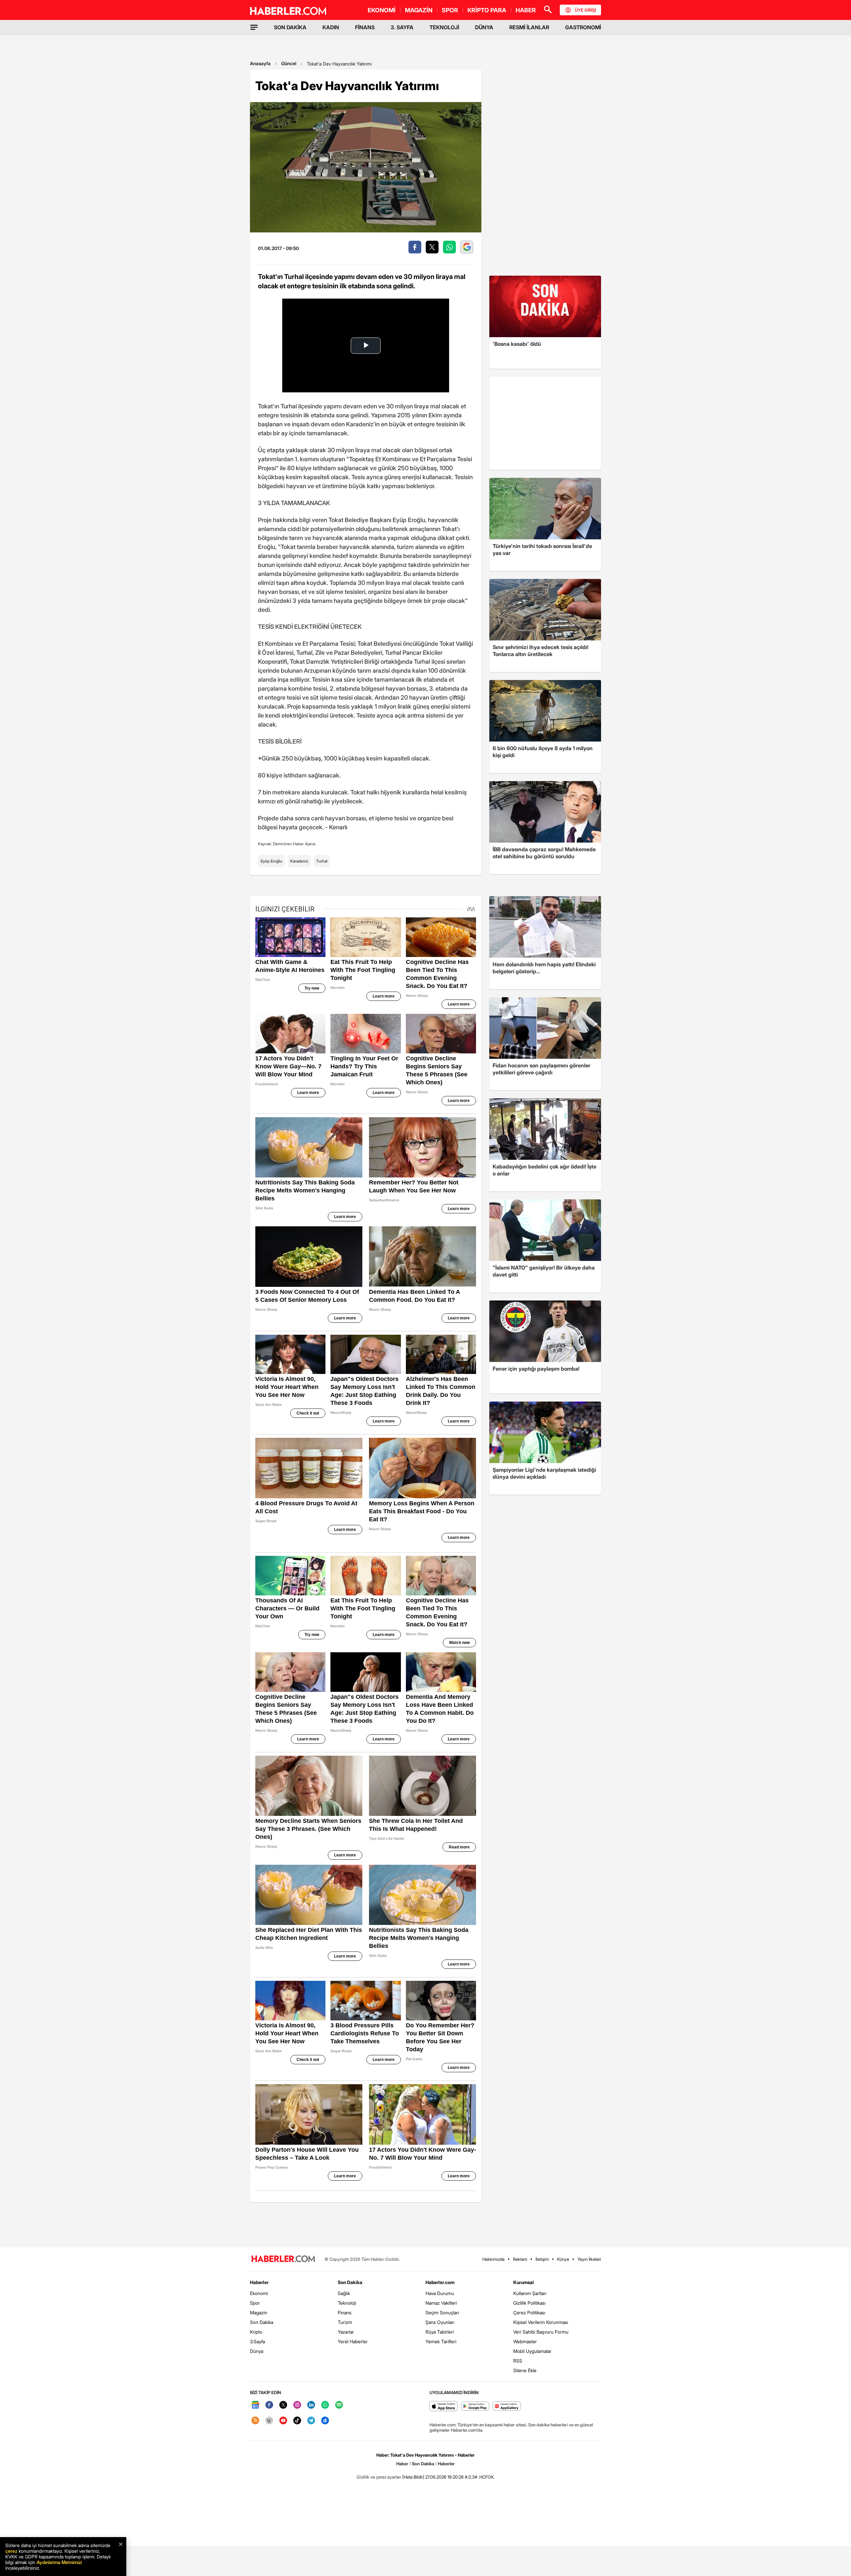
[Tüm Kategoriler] (254, 27)
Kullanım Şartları (530, 2293)
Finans (345, 2312)
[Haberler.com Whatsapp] (325, 2405)
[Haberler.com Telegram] (311, 2421)
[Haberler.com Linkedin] (311, 2405)
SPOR (450, 10)
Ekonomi (259, 2293)
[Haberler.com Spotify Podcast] (339, 2405)
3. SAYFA (402, 27)
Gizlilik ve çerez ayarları (379, 2477)
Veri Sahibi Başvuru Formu (541, 2332)
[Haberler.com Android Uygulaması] (475, 2407)
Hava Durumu (440, 2293)
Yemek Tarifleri (441, 2341)
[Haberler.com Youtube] (283, 2421)
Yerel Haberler (353, 2341)
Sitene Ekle (525, 2370)
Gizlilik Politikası (529, 2303)
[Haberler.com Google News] (255, 2405)
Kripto (256, 2332)
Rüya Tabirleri (440, 2332)
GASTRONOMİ (583, 27)
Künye (563, 2259)
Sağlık (344, 2293)
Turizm (345, 2322)
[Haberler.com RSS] (255, 2421)
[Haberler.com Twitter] (283, 2405)
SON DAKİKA (290, 27)
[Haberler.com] (283, 2259)
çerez (11, 2551)
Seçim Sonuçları (442, 2312)
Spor (255, 2303)
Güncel (289, 63)
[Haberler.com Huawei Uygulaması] (507, 2407)
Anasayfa (260, 63)
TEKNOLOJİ (444, 27)
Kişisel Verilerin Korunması (541, 2322)
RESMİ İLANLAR (529, 27)
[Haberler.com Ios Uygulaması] (444, 2407)
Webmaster (525, 2341)
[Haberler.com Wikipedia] (269, 2421)
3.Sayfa (257, 2341)
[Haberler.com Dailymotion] (325, 2421)
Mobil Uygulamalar (532, 2351)
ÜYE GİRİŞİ (585, 10)
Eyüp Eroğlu (271, 861)
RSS (518, 2361)
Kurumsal (524, 2282)
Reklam (520, 2259)
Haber (402, 2464)
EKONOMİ (382, 10)
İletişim (542, 2259)
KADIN (331, 27)
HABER (526, 10)
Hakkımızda (493, 2259)
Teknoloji (347, 2303)
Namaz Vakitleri (441, 2303)
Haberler (259, 2282)
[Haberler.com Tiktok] (297, 2421)
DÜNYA (484, 27)
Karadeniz (299, 861)
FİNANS (365, 27)
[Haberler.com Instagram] (297, 2405)
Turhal (322, 861)
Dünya (257, 2351)
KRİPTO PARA (487, 10)
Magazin (259, 2312)
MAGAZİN (419, 10)
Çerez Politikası (529, 2312)
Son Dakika (262, 2322)
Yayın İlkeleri (589, 2259)
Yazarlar (346, 2332)
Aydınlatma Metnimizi (59, 2562)
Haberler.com (440, 2282)
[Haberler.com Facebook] (269, 2405)
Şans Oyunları (440, 2322)
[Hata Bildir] (413, 2477)
